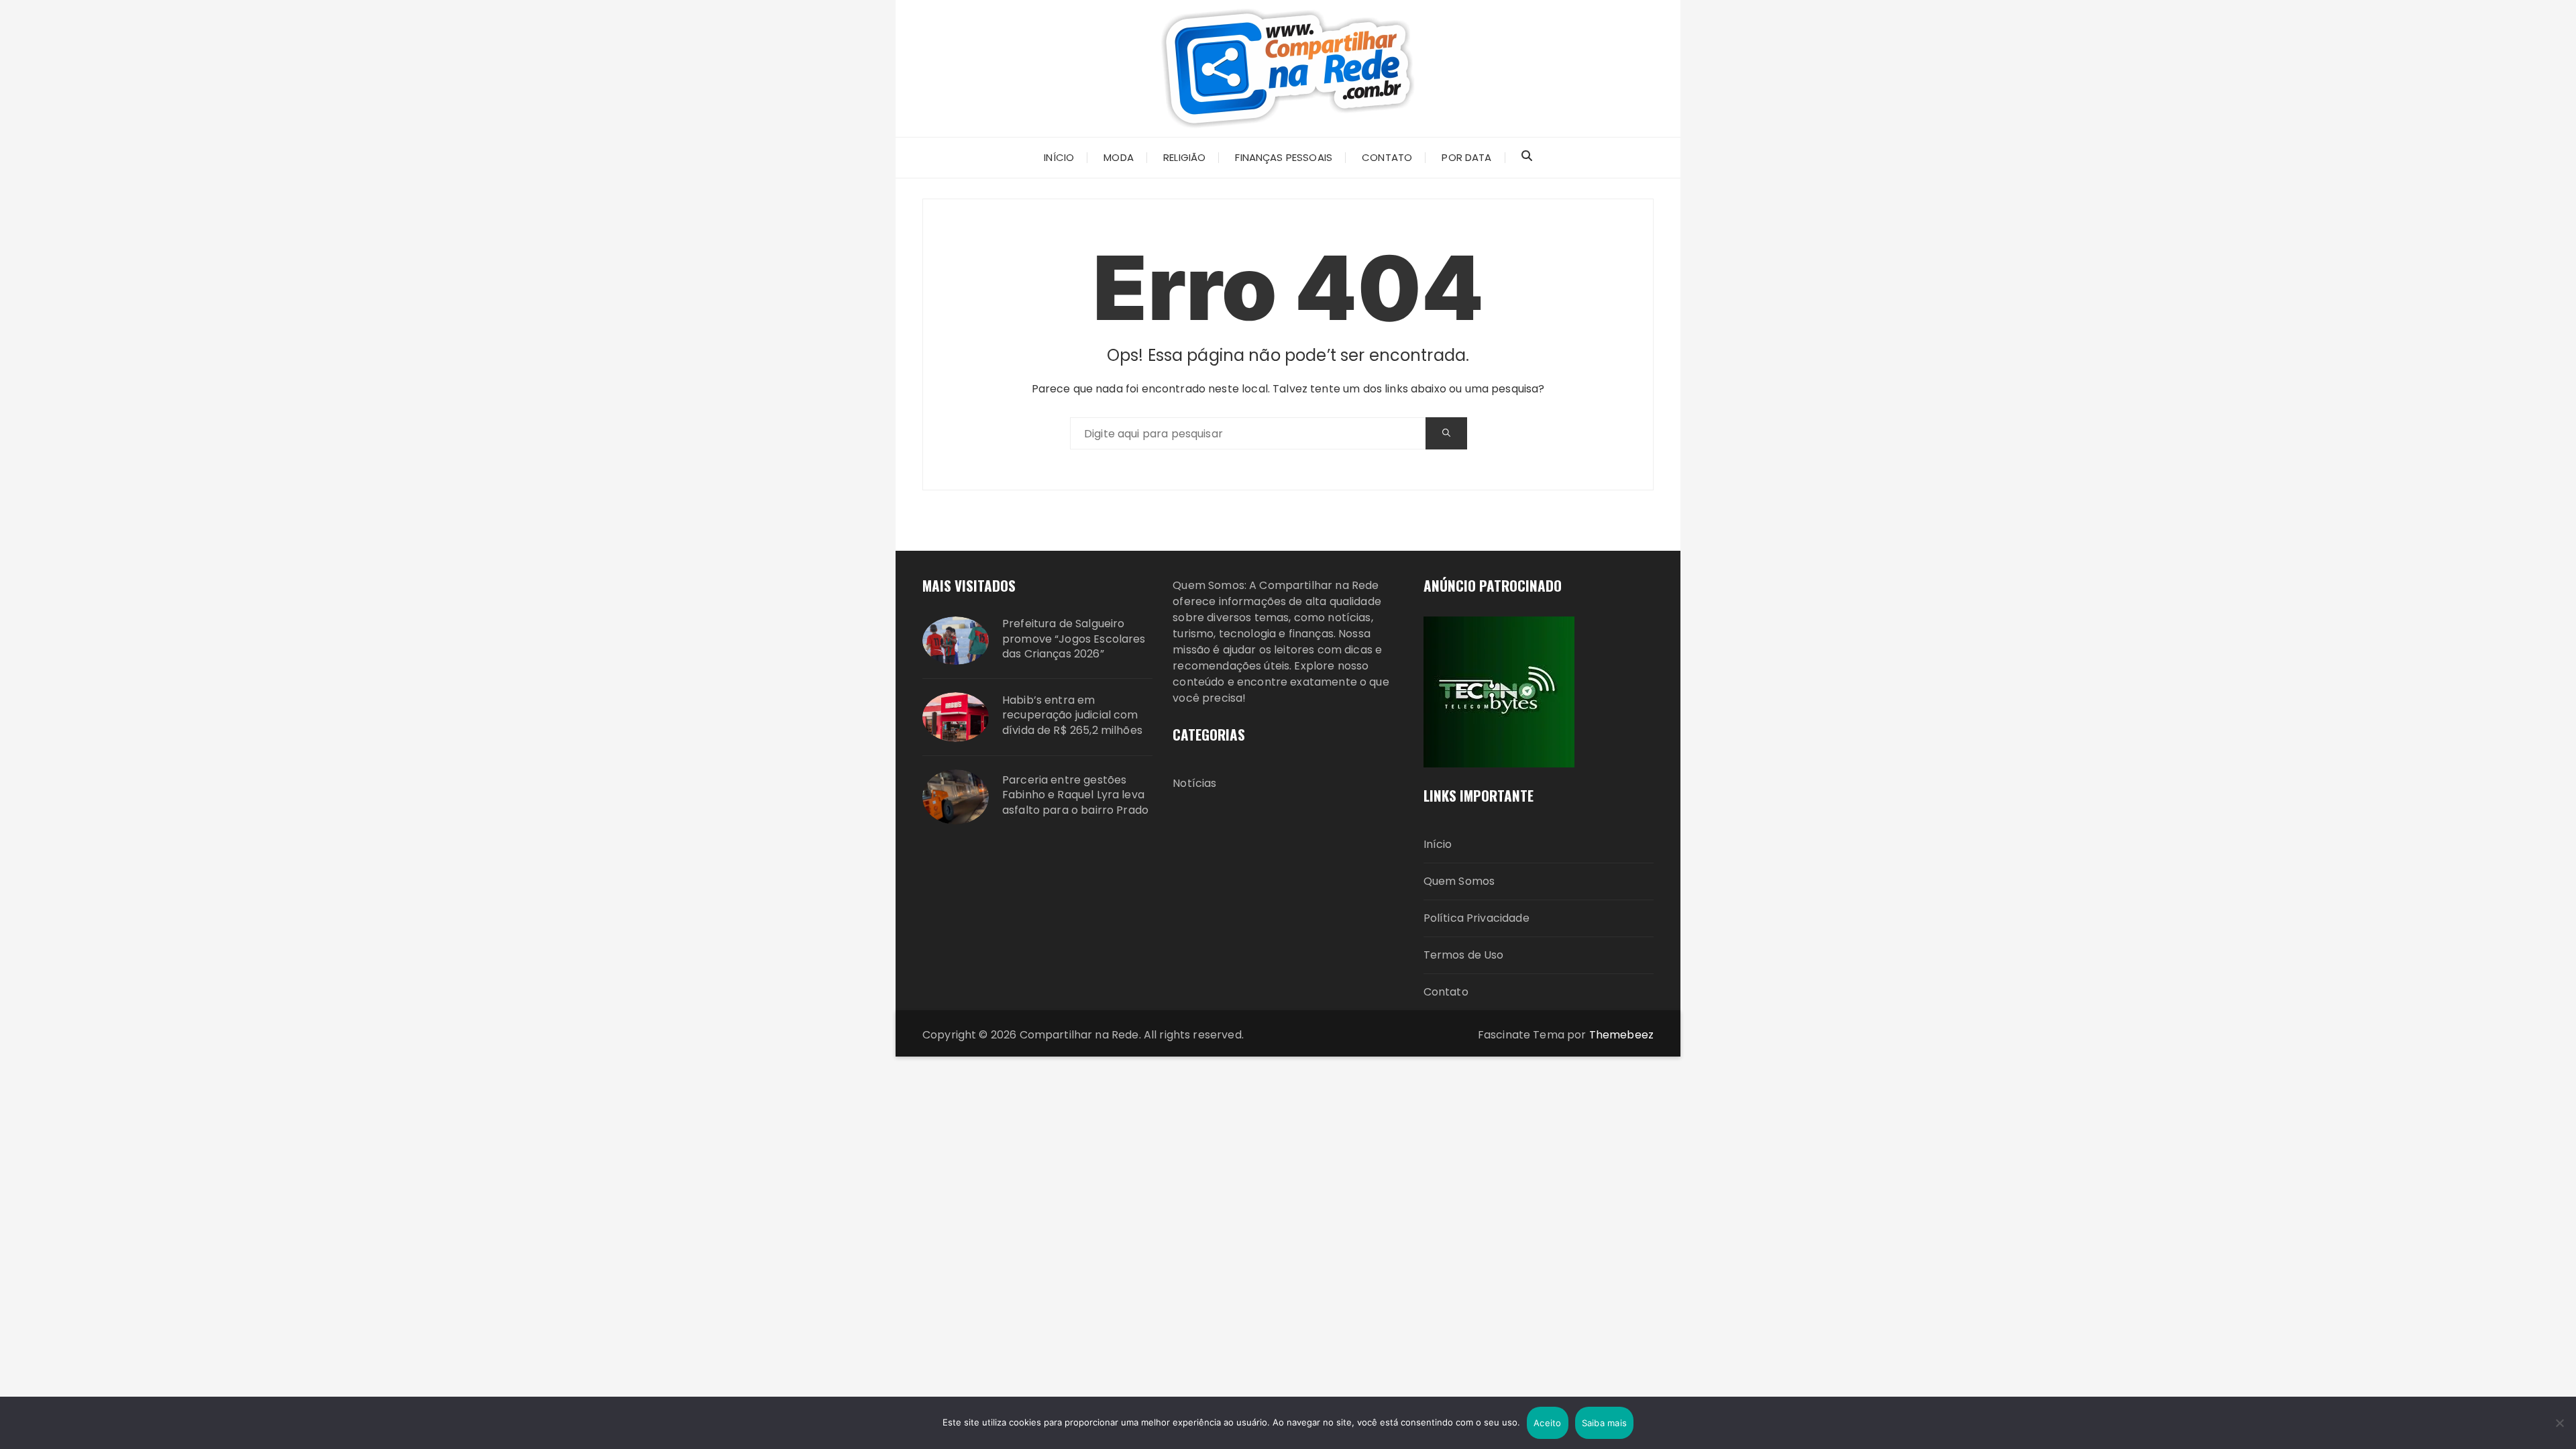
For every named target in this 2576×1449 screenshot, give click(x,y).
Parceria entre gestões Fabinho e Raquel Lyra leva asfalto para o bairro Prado (1075, 795)
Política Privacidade (1477, 918)
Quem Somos (1459, 881)
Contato (1446, 992)
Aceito (1548, 1423)
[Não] (2559, 1423)
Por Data (1466, 157)
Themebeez (1621, 1035)
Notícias (1194, 783)
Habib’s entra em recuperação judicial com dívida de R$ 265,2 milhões (1072, 715)
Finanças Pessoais (1284, 157)
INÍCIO (1059, 157)
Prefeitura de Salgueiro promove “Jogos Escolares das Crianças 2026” (1074, 639)
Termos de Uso (1464, 955)
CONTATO (1387, 157)
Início (1438, 844)
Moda (1119, 157)
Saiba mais (1605, 1423)
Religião (1184, 157)
